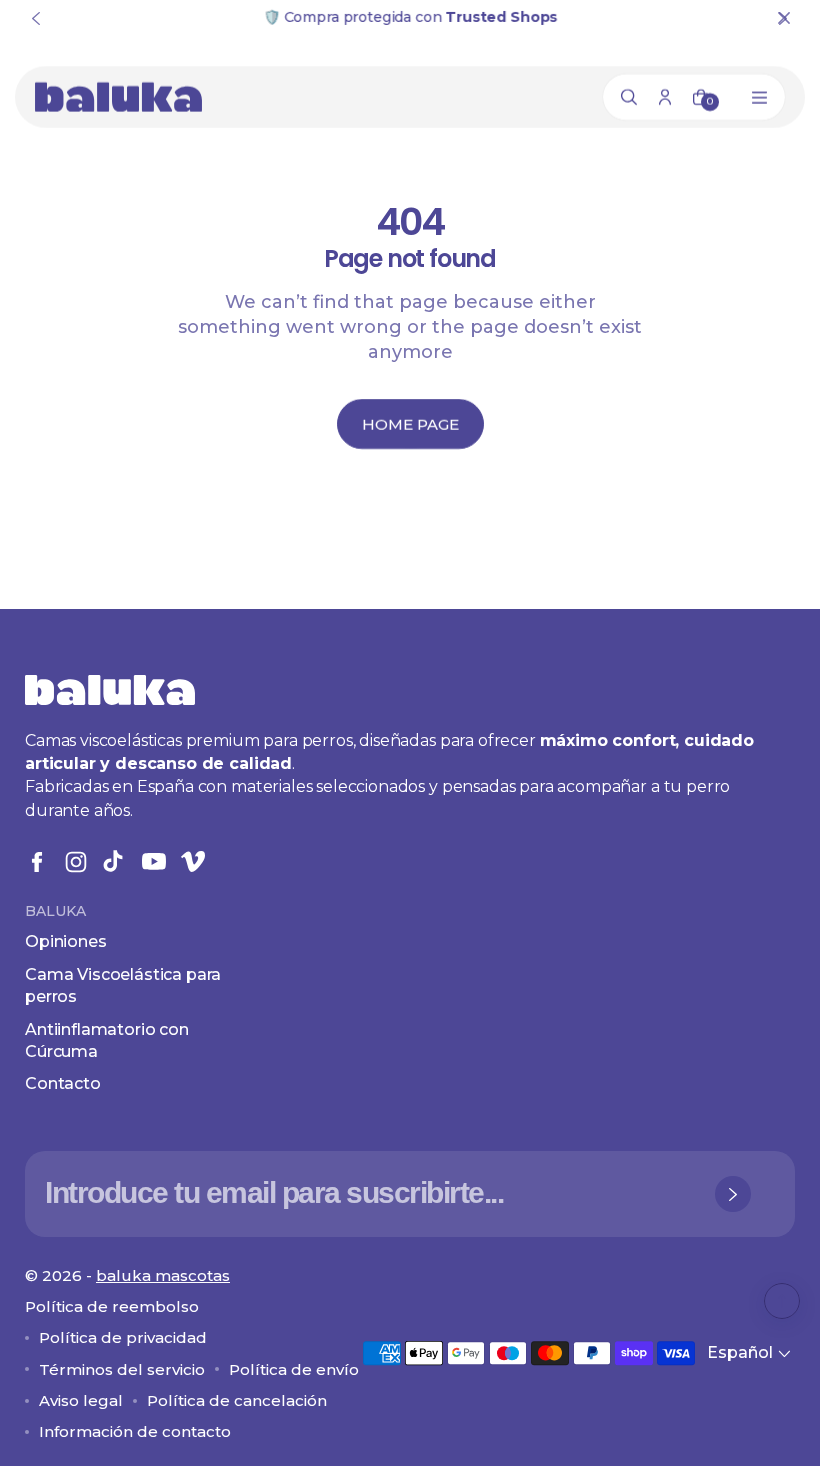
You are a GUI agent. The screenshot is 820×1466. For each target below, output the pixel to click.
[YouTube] (154, 862)
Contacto (63, 1083)
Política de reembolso (112, 1306)
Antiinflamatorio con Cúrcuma (107, 1040)
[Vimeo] (193, 862)
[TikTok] (115, 862)
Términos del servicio (122, 1369)
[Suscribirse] (733, 1194)
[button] (751, 1354)
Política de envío (294, 1369)
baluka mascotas (163, 1275)
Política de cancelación (237, 1400)
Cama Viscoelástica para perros (123, 985)
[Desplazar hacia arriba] (782, 1301)
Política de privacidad (123, 1337)
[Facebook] (37, 862)
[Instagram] (76, 862)
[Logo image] (118, 97)
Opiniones (66, 941)
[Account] (665, 97)
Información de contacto (135, 1431)
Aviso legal (81, 1400)
